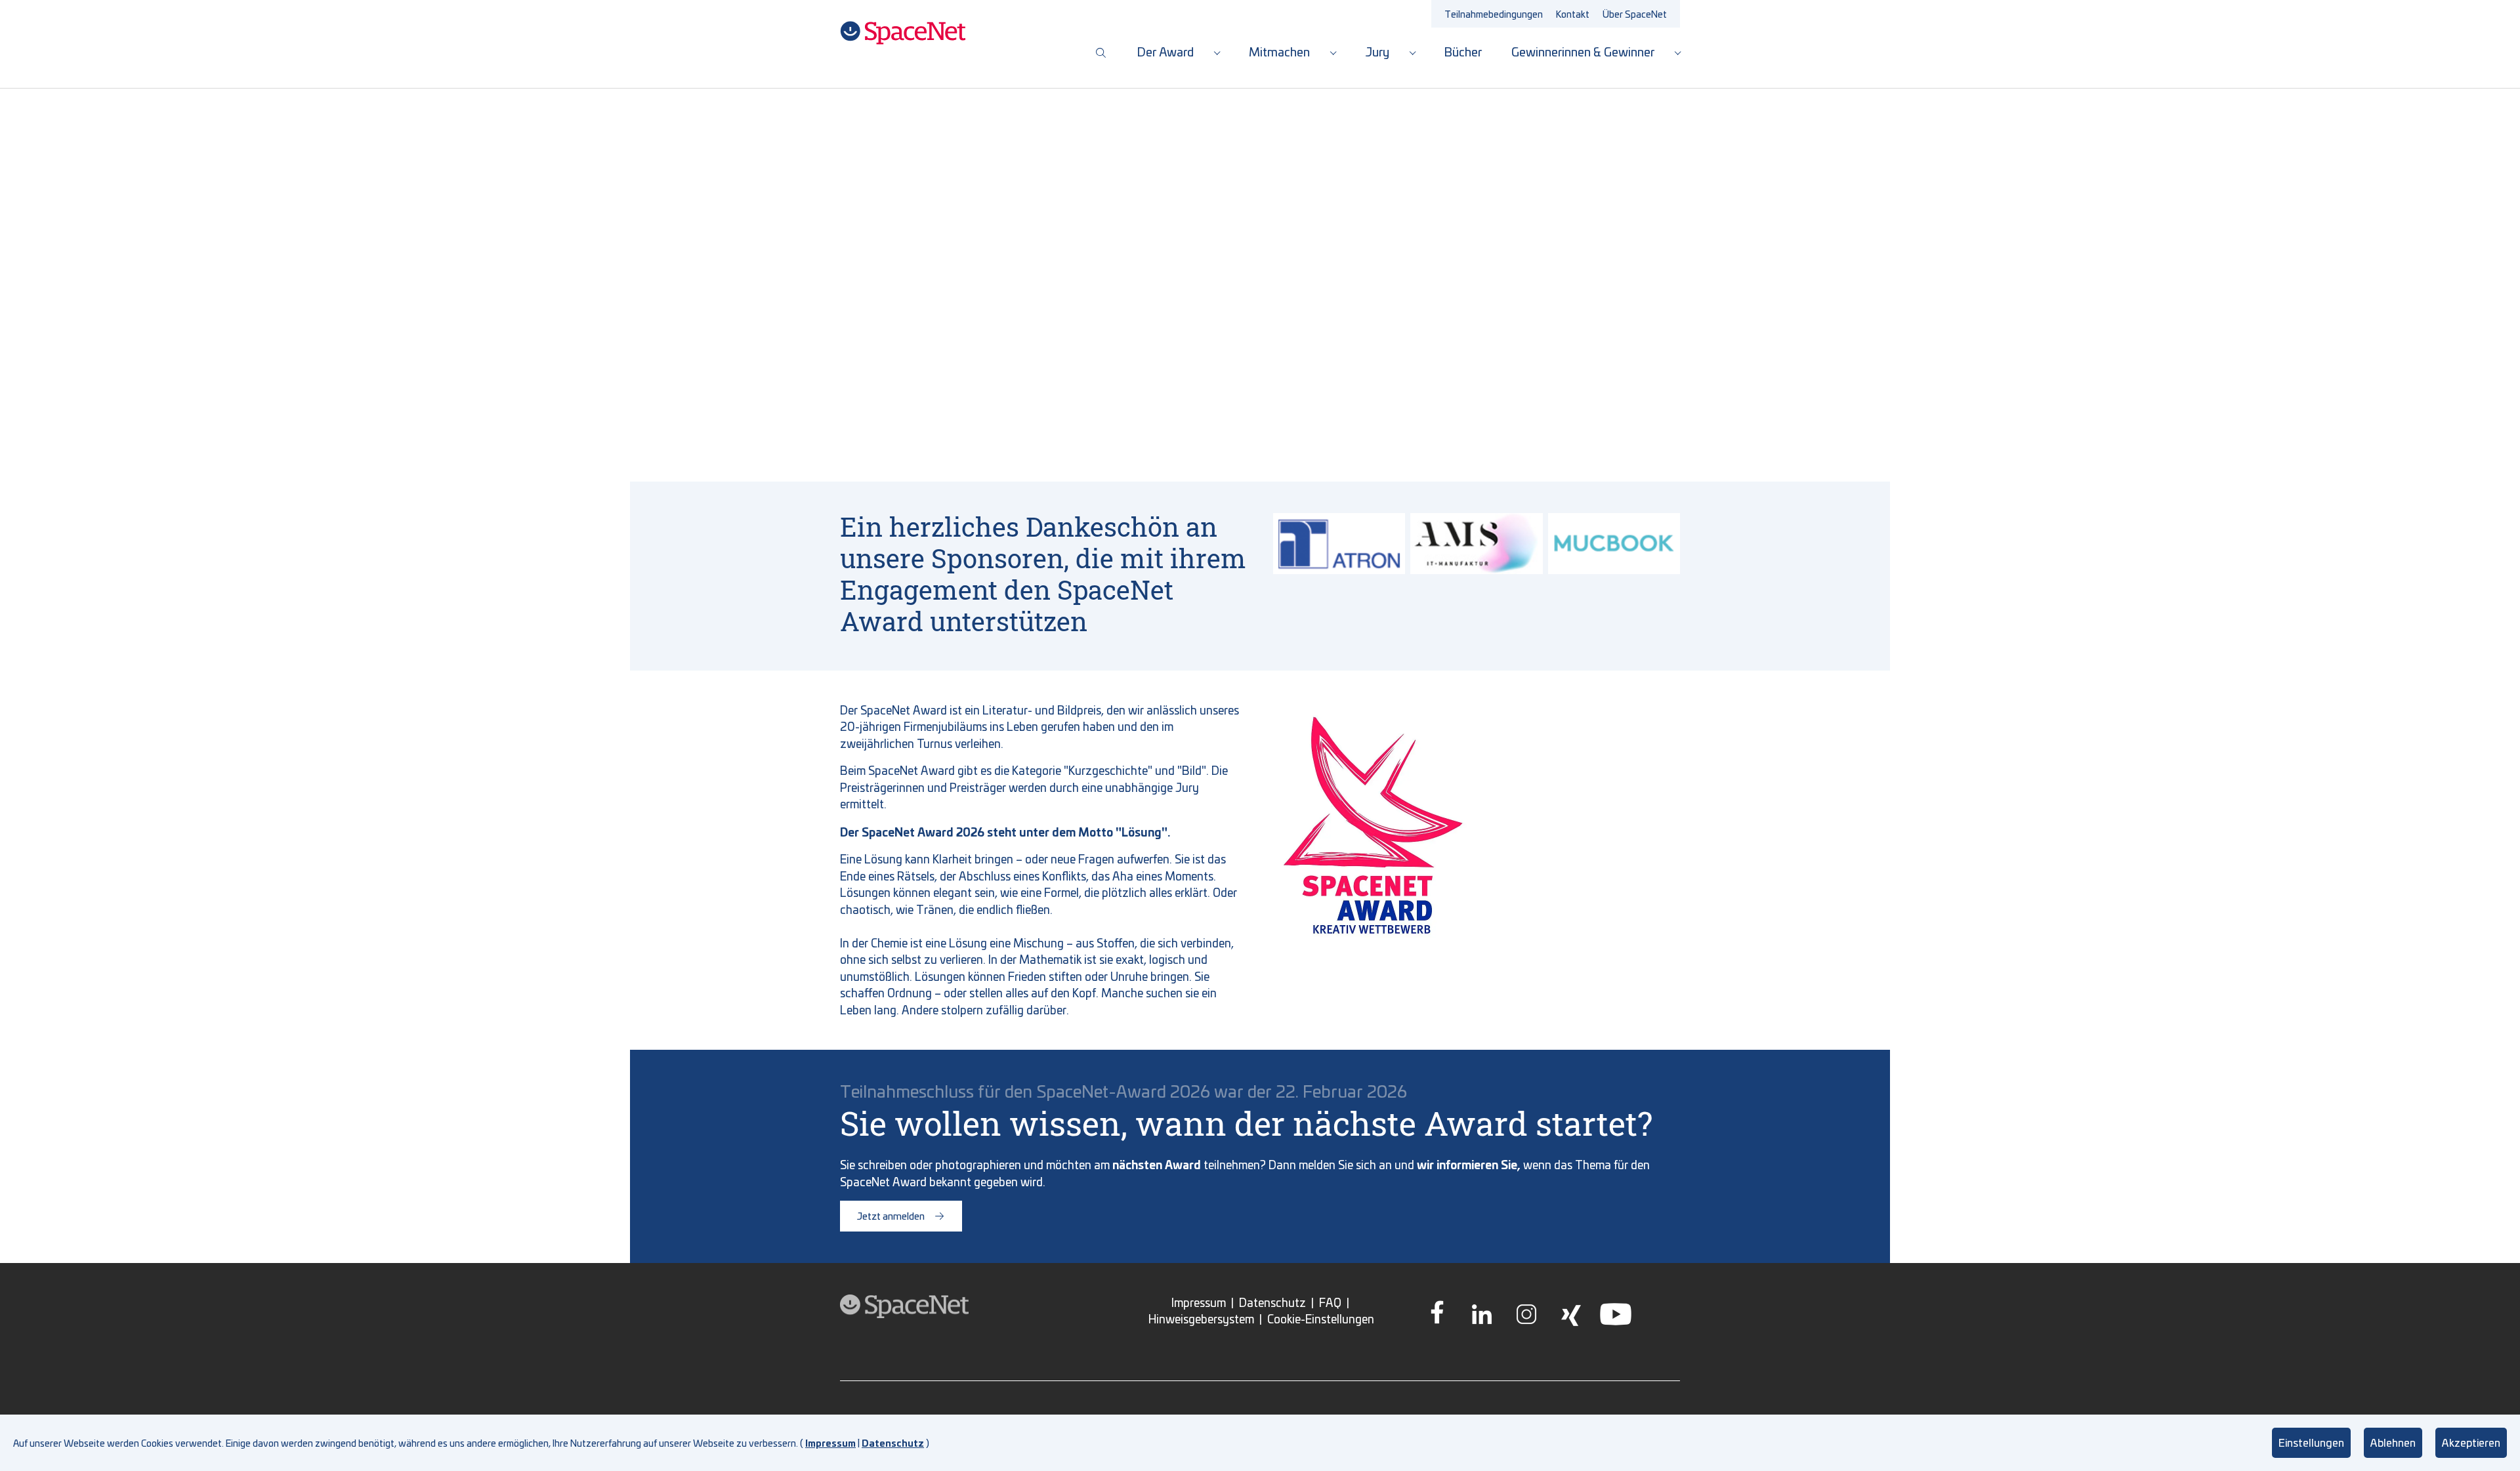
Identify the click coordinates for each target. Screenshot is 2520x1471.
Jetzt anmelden (891, 1215)
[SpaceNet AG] (903, 33)
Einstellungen (2311, 1442)
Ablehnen (2393, 1442)
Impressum (830, 1443)
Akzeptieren (2471, 1442)
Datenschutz (893, 1443)
